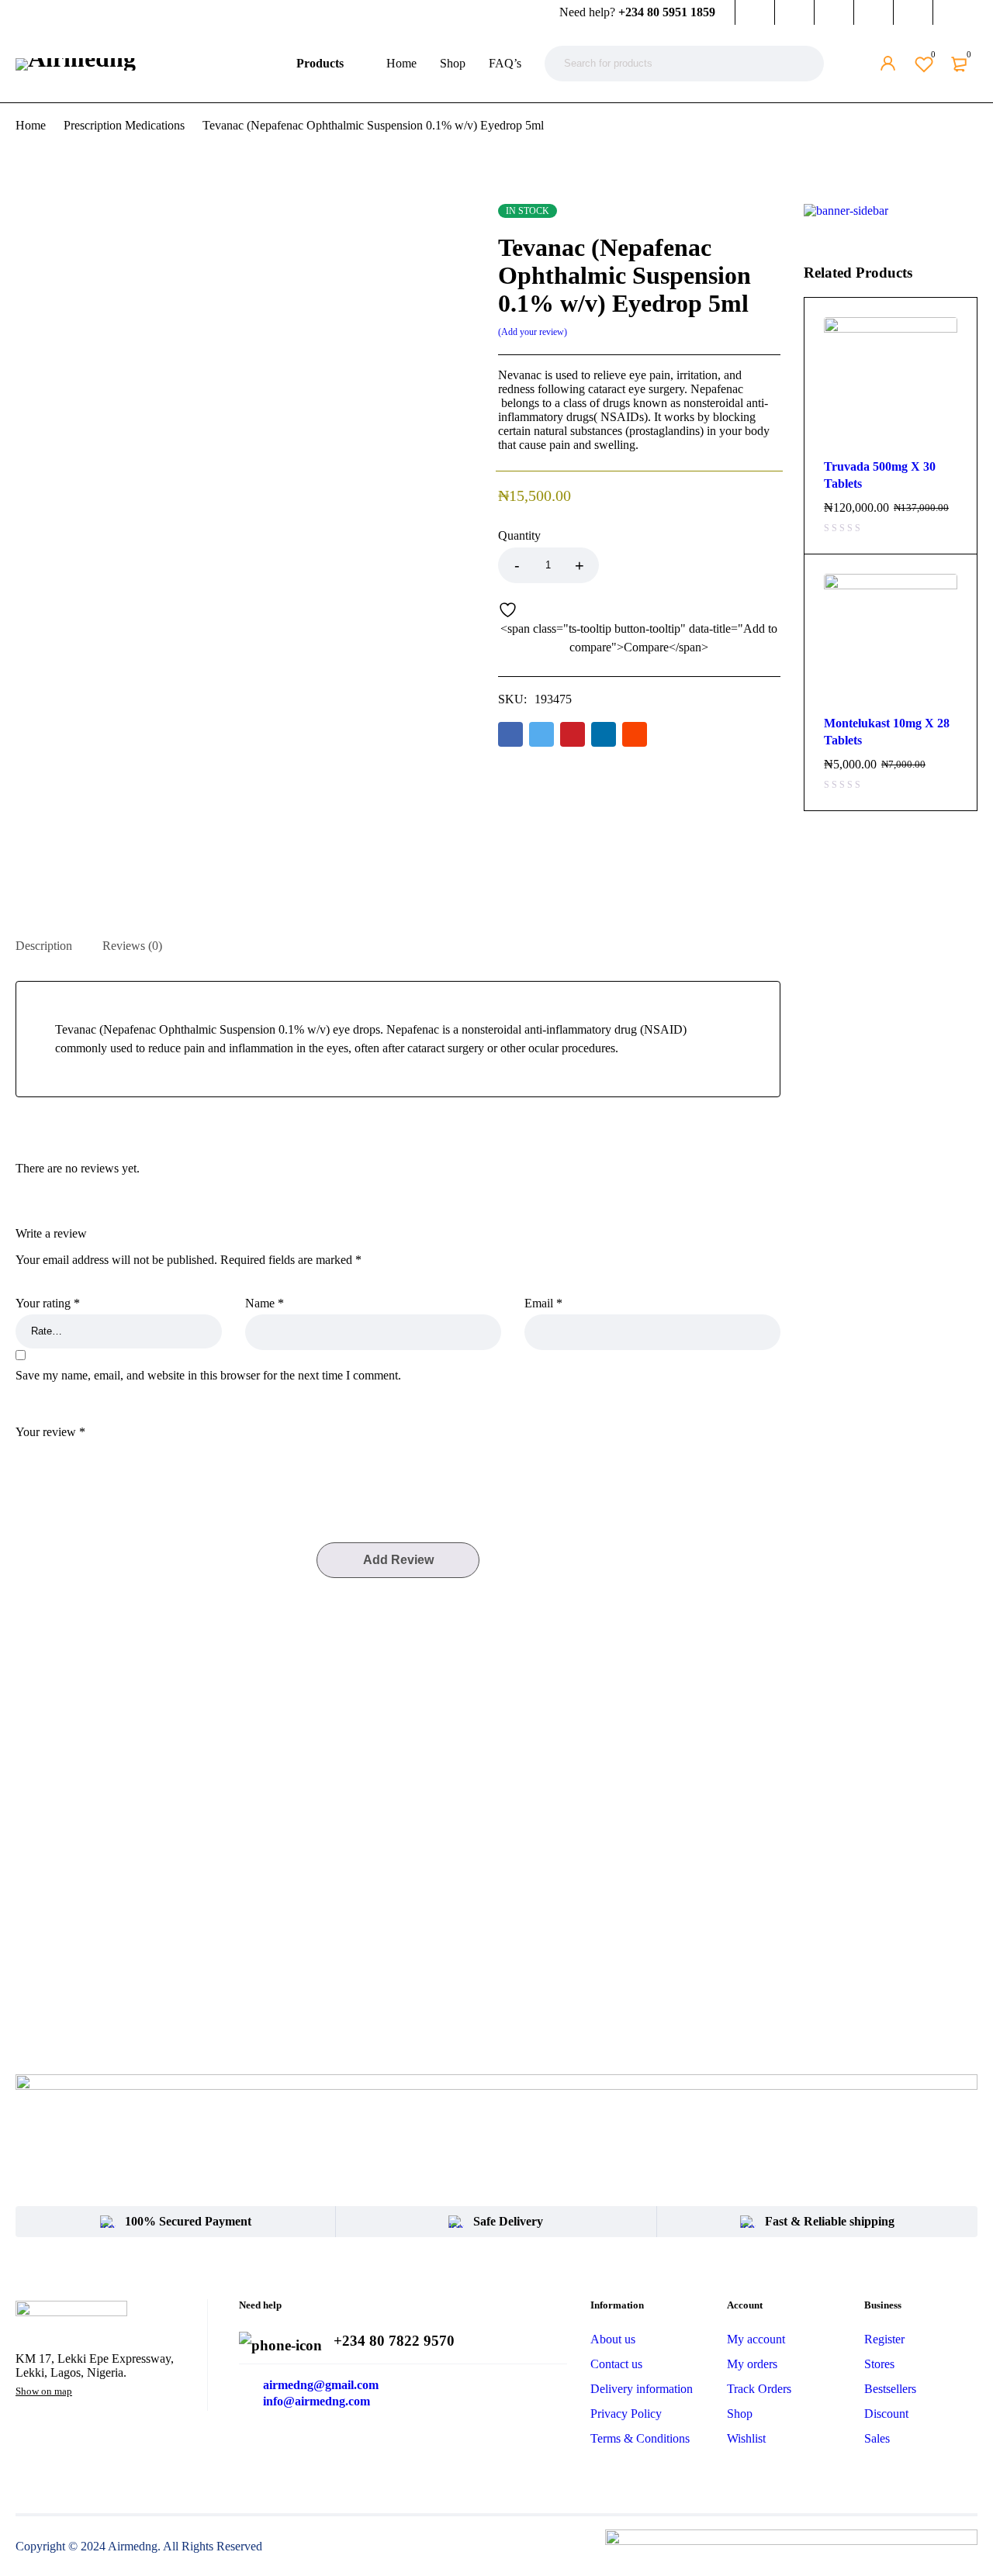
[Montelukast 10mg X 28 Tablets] (891, 641)
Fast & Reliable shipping (830, 2221)
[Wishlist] (511, 609)
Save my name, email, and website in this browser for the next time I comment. (208, 1375)
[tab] (44, 946)
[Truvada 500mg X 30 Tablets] (891, 384)
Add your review (533, 332)
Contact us (616, 2364)
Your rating (48, 1303)
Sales (877, 2438)
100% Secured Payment (188, 2221)
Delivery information (642, 2389)
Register (884, 2339)
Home (31, 125)
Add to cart (690, 565)
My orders (752, 2364)
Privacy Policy (626, 2414)
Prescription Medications (124, 125)
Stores (879, 2364)
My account (756, 2339)
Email (543, 1303)
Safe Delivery (508, 2221)
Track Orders (759, 2389)
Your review (50, 1432)
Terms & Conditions (640, 2438)
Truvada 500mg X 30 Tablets (880, 475)
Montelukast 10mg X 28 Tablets (887, 732)
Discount (886, 2414)
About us (613, 2339)
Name (265, 1303)
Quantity (519, 535)
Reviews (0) (132, 946)
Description (44, 946)
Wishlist (933, 54)
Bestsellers (890, 2389)
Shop (740, 2414)
